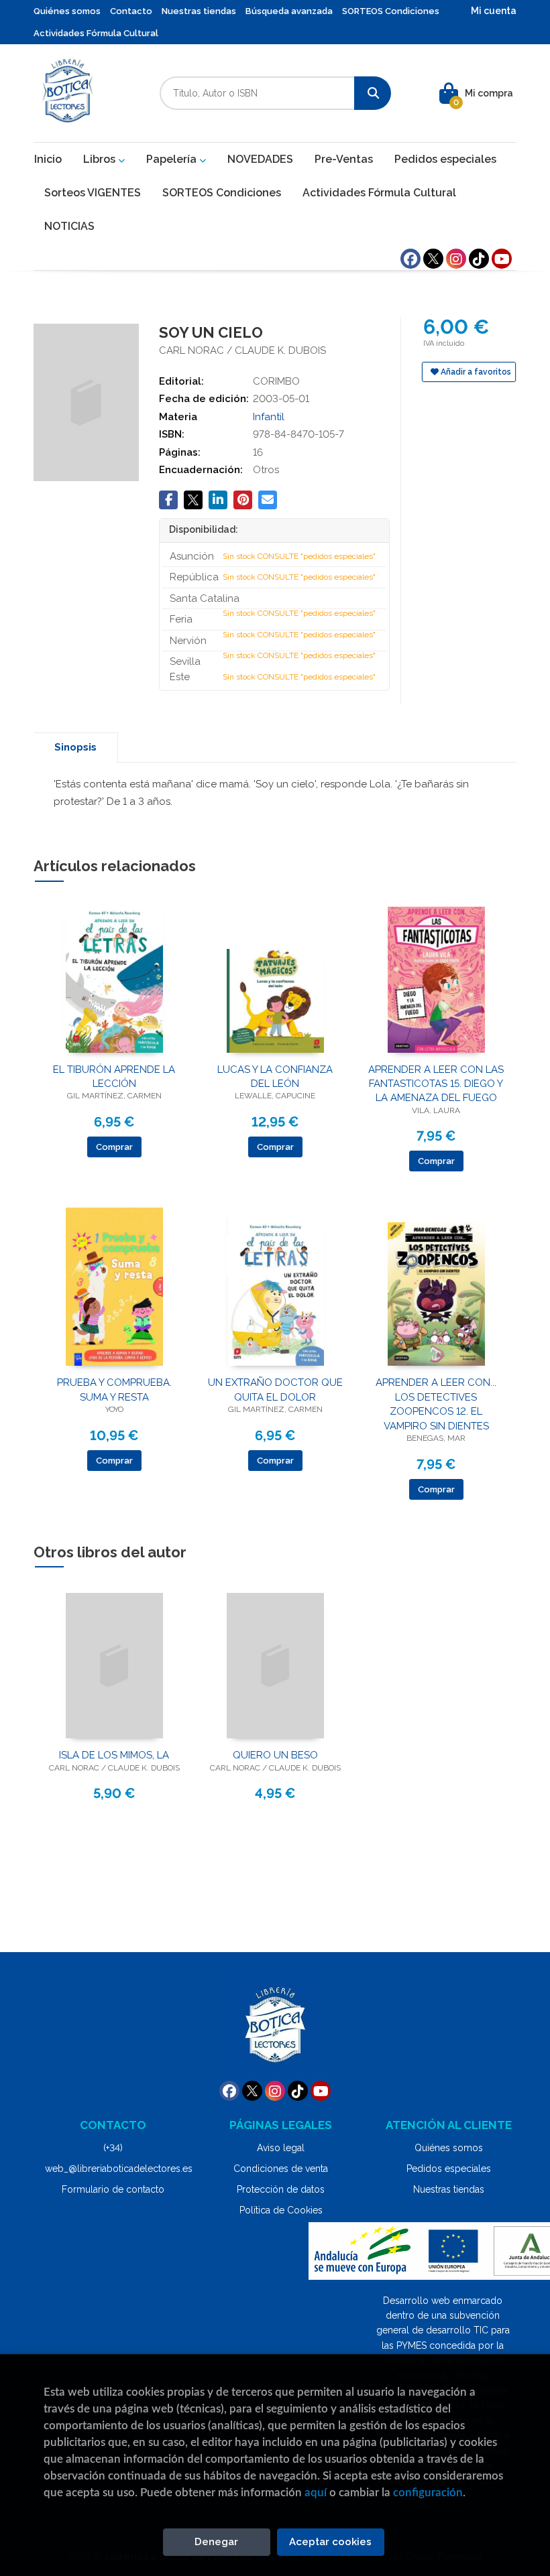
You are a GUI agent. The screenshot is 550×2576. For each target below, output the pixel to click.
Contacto (131, 11)
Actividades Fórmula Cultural (96, 33)
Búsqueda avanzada (289, 11)
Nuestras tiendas (199, 11)
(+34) (113, 2148)
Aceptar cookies (330, 2542)
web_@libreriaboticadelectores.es (119, 2169)
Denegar (216, 2542)
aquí (316, 2493)
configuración (428, 2493)
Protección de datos (281, 2189)
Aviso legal (281, 2148)
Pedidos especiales (449, 2169)
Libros (101, 159)
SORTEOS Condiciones (391, 11)
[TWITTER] (433, 259)
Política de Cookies (281, 2210)
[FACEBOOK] (410, 259)
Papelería (173, 159)
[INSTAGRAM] (456, 259)
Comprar (114, 1147)
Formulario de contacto (113, 2189)
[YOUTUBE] (502, 259)
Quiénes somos (67, 11)
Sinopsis (75, 747)
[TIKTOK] (479, 259)
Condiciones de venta (281, 2169)
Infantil (269, 417)
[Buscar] (373, 93)
